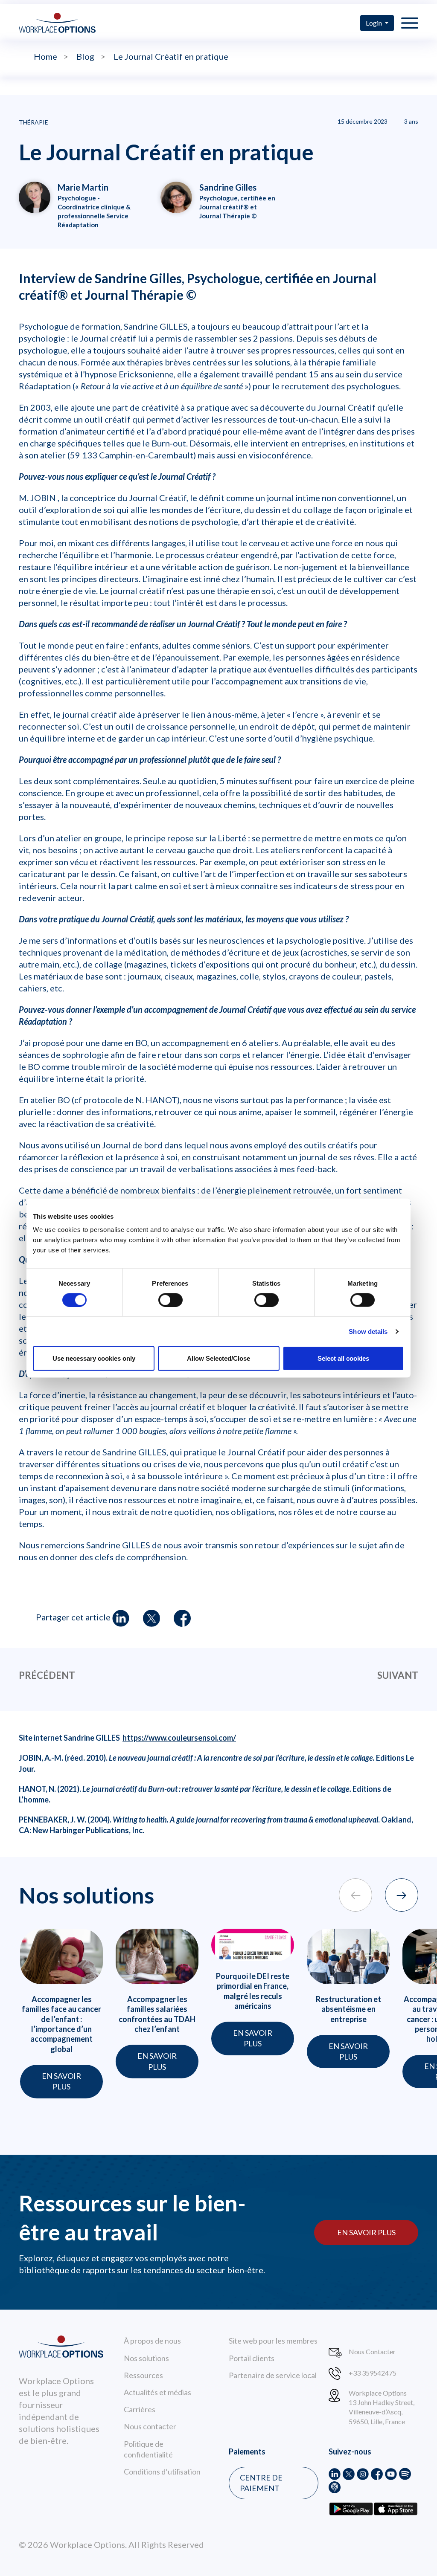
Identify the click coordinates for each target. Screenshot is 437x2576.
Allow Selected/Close (218, 1358)
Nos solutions (146, 2358)
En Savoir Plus (61, 2081)
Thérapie (34, 122)
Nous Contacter (372, 2351)
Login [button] (374, 23)
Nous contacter (150, 2426)
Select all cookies (343, 1358)
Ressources (143, 2375)
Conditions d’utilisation (162, 2472)
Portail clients (252, 2358)
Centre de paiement (261, 2483)
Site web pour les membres (273, 2341)
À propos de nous (152, 2341)
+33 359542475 (373, 2373)
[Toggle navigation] (410, 23)
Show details (368, 1331)
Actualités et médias (157, 2392)
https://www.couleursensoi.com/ (179, 1738)
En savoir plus (366, 2232)
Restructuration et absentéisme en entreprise (348, 2009)
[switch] (170, 1300)
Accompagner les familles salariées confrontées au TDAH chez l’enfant (157, 2014)
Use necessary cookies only (94, 1358)
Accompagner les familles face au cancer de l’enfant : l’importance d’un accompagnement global (61, 2024)
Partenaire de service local (273, 2375)
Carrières (140, 2409)
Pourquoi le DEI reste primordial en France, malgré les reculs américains (253, 1991)
